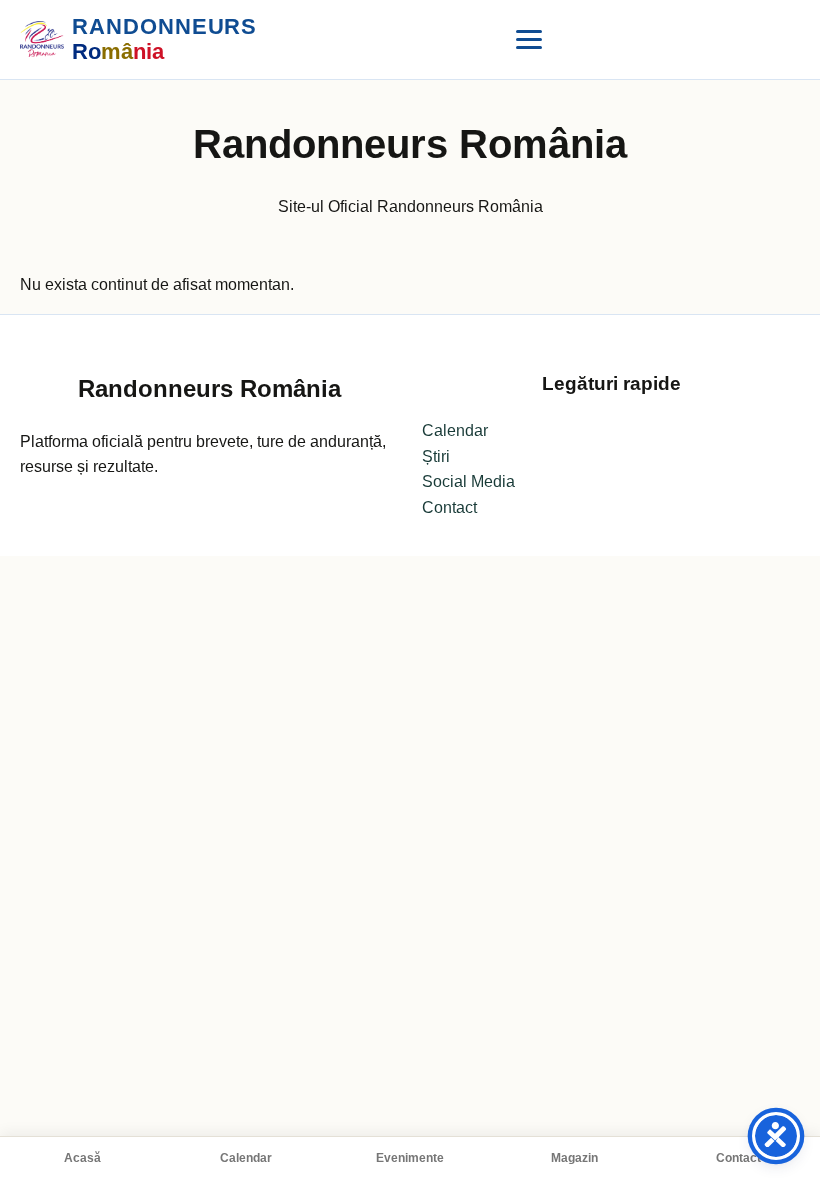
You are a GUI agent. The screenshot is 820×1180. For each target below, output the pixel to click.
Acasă (82, 1158)
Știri (436, 456)
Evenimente (410, 1158)
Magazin (574, 1158)
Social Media (468, 481)
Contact (738, 1158)
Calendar (246, 1158)
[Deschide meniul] (529, 39)
